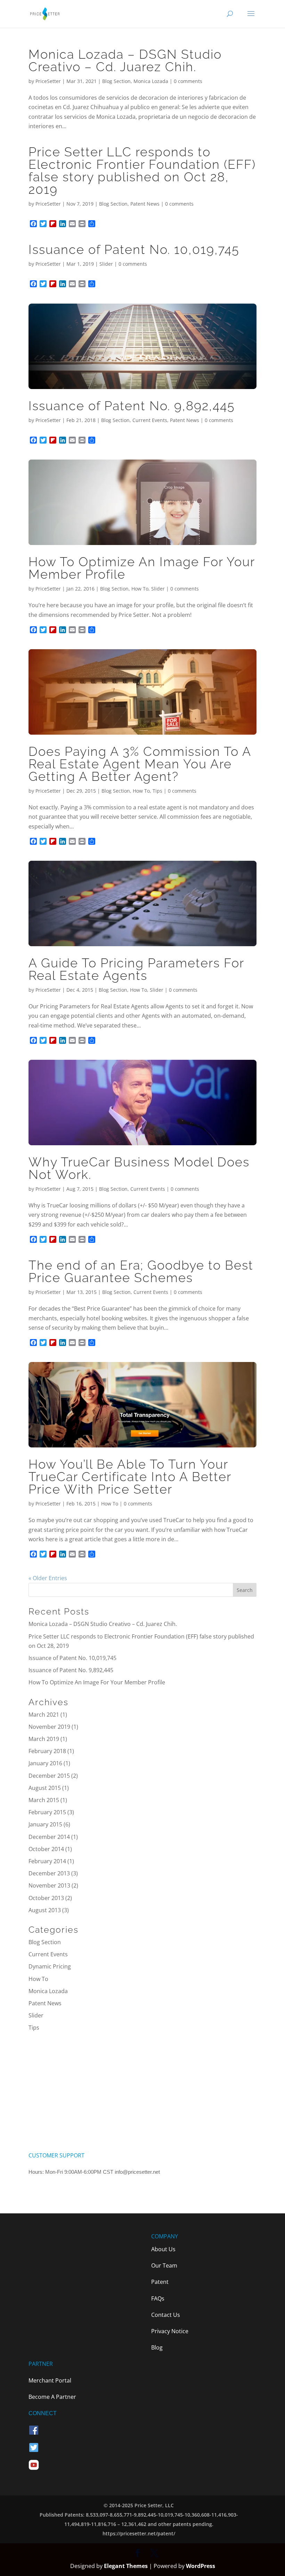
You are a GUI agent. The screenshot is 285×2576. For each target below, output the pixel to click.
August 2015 (45, 1788)
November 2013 (49, 1885)
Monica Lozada (151, 81)
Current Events (150, 420)
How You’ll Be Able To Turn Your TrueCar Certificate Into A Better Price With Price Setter (130, 1477)
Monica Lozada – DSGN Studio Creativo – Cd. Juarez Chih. (125, 60)
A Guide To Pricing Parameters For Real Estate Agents (136, 969)
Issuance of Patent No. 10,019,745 (134, 249)
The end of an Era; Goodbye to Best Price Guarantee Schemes (141, 1271)
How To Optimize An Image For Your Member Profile (142, 568)
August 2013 (45, 1910)
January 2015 (45, 1824)
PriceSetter (48, 81)
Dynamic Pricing (50, 1966)
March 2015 (44, 1800)
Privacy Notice (170, 2331)
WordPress (201, 2566)
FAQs (158, 2298)
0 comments (188, 81)
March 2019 (44, 1739)
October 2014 (46, 1849)
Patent (160, 2282)
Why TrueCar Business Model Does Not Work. (139, 1168)
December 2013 (49, 1873)
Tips (157, 791)
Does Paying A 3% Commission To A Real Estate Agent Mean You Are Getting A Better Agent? (140, 764)
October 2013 (46, 1898)
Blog (157, 2347)
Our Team (164, 2265)
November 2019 (49, 1727)
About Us (163, 2249)
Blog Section (116, 81)
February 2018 (47, 1751)
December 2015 (49, 1776)
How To (140, 589)
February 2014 (47, 1861)
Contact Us (166, 2315)
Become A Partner (52, 2397)
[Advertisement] (142, 2092)
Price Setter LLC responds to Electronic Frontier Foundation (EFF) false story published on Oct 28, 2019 (142, 171)
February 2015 (47, 1812)
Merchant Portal (50, 2380)
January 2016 (45, 1763)
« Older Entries (48, 1578)
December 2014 (49, 1837)
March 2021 (44, 1715)
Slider (106, 264)
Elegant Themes (126, 2566)
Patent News (145, 204)
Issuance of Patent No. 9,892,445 (132, 406)
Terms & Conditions (55, 2188)
